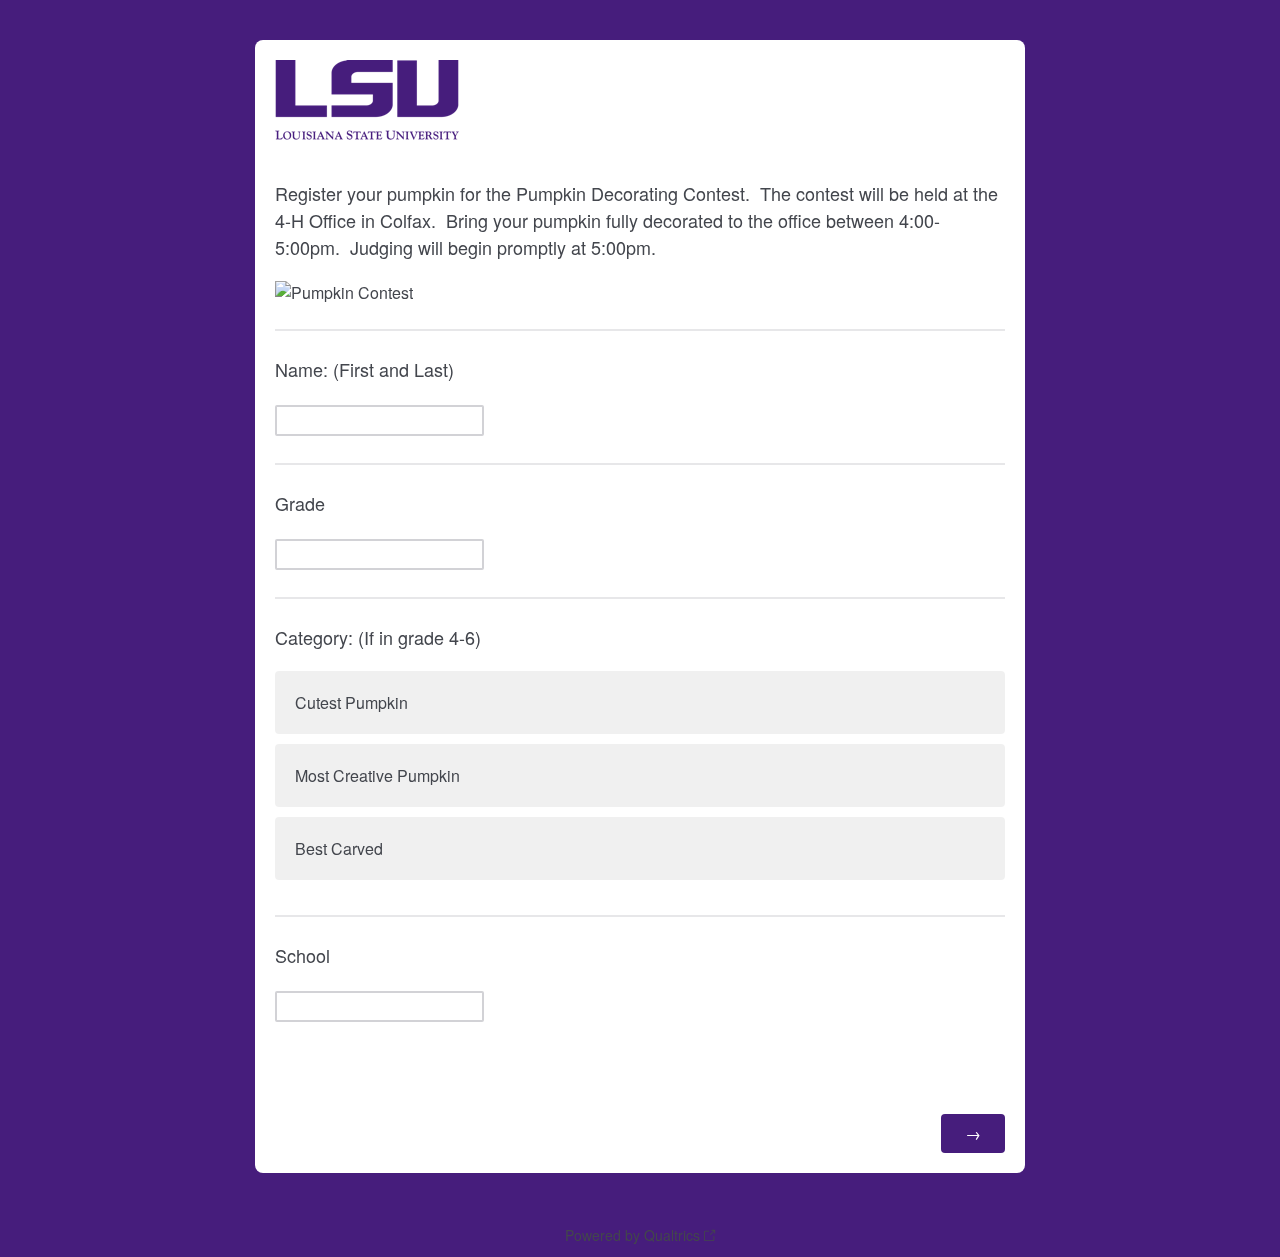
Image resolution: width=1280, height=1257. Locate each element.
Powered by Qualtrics (632, 1235)
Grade (300, 503)
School (302, 955)
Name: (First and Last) (364, 369)
